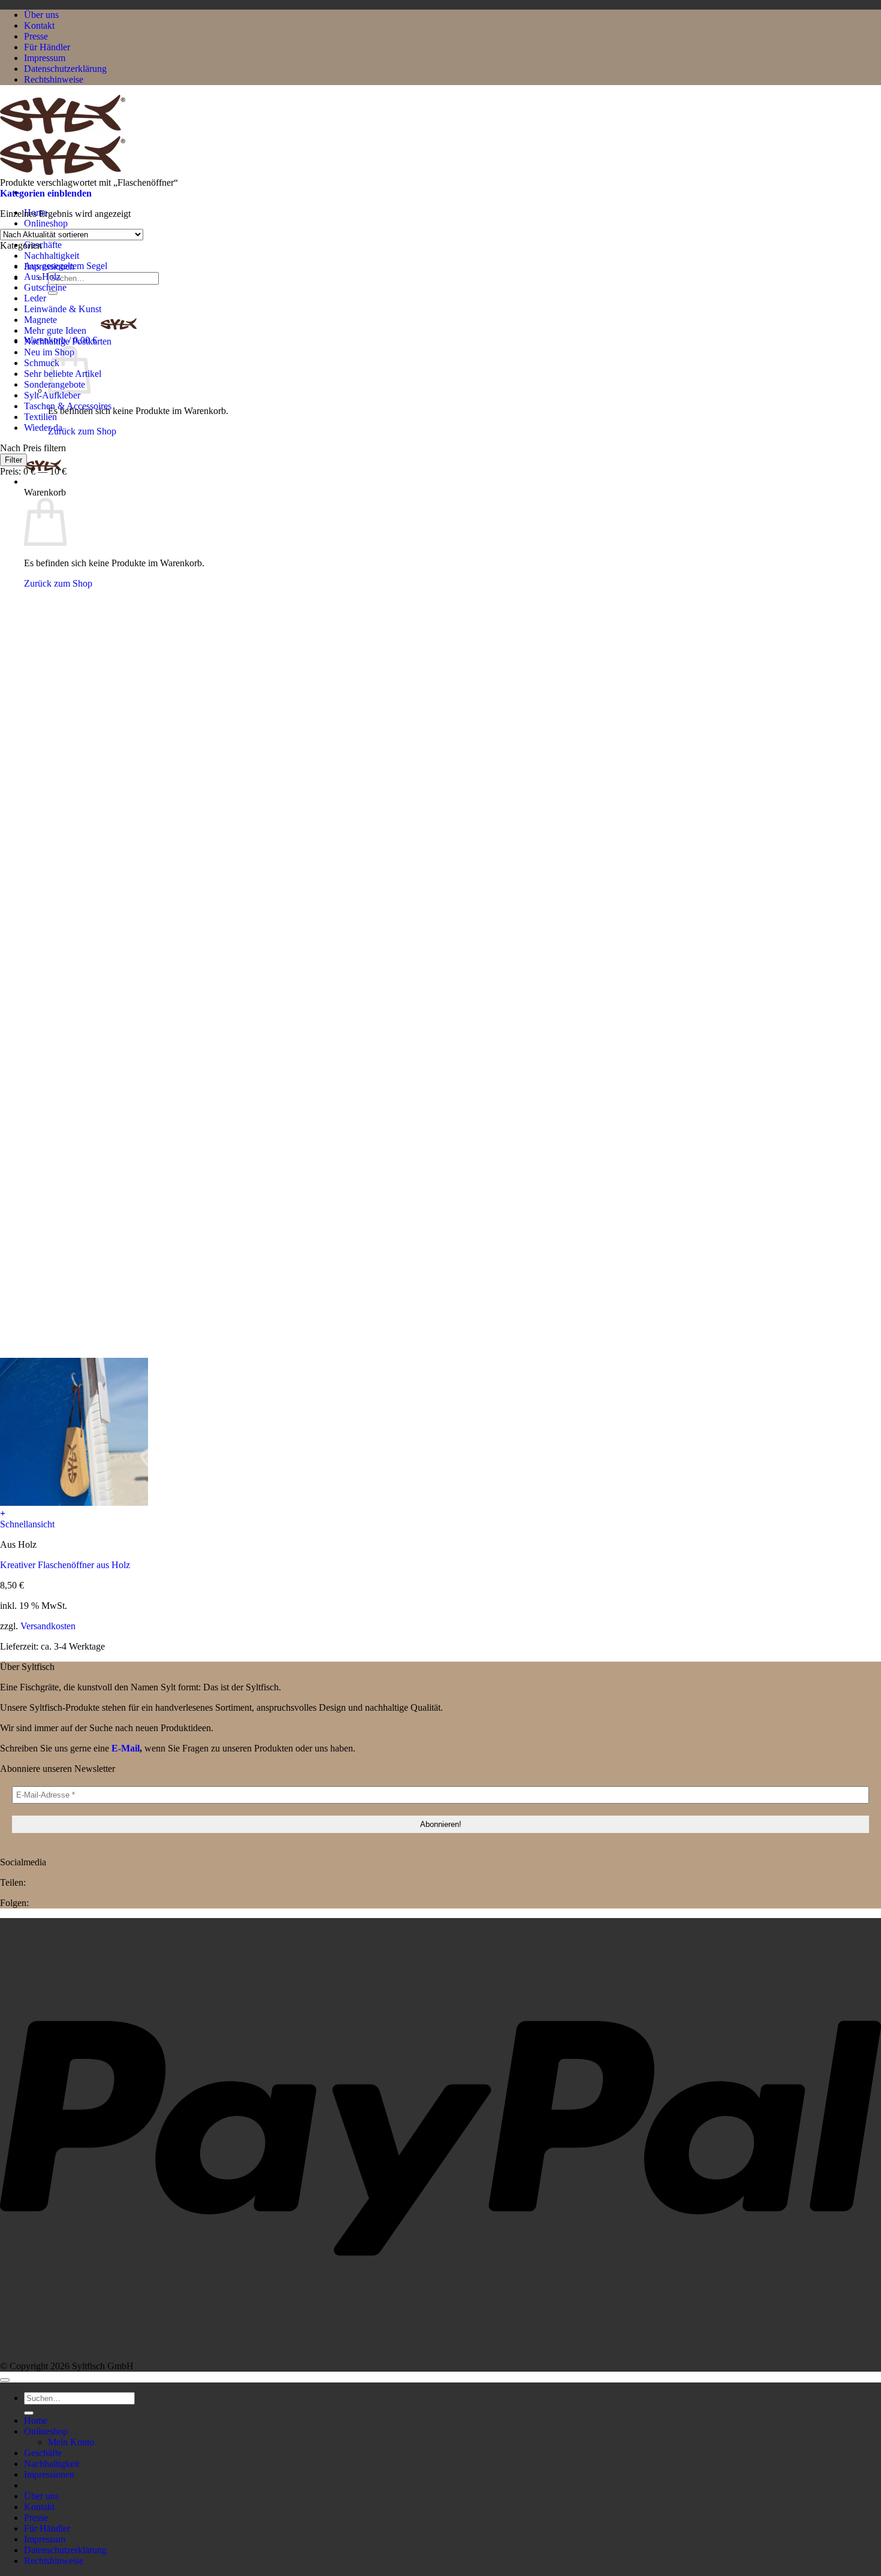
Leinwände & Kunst (63, 309)
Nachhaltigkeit (52, 256)
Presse (36, 36)
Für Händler (47, 47)
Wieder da (43, 428)
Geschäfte (43, 245)
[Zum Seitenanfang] (5, 2380)
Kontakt (39, 25)
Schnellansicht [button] (27, 1524)
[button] (43, 481)
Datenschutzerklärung (65, 69)
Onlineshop (46, 223)
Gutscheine (45, 287)
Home (36, 2421)
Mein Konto (71, 2442)
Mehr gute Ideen (55, 330)
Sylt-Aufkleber (52, 395)
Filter (13, 460)
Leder (35, 298)
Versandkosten (48, 1626)
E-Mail (126, 1748)
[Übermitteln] (53, 293)
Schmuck (42, 363)
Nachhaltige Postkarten (68, 341)
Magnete (40, 320)
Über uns (41, 15)
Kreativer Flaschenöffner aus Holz (65, 1565)
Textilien (40, 417)
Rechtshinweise (54, 79)
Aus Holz (42, 277)
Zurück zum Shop (82, 431)
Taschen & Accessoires (68, 406)
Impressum (45, 58)
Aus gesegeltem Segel (66, 266)
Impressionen (49, 2474)
